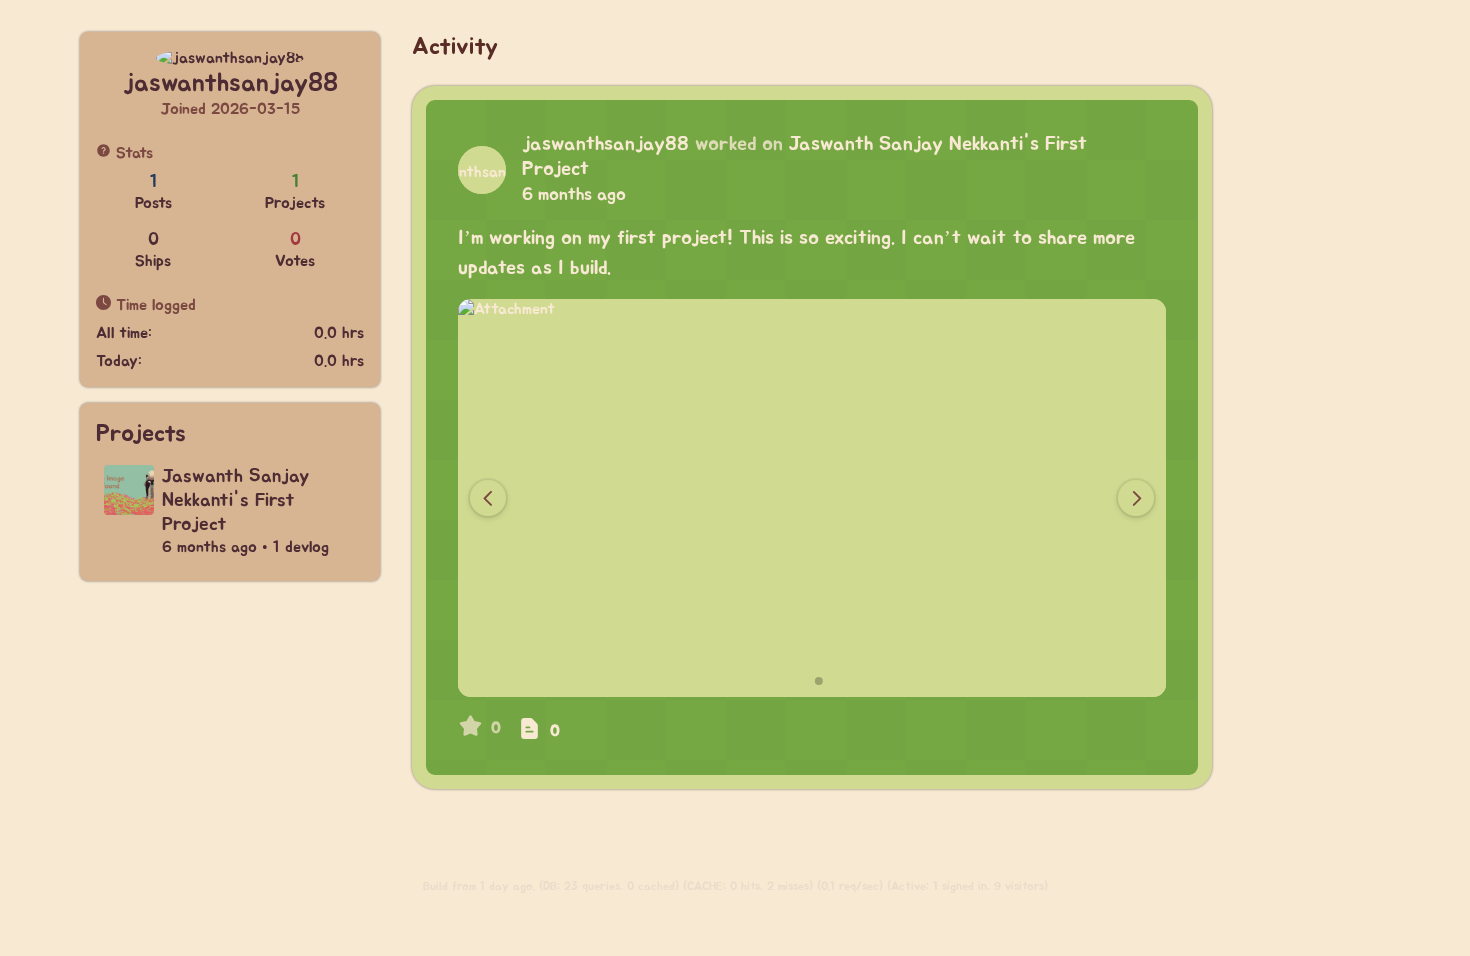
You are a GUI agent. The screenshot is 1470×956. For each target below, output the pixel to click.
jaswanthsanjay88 (605, 144)
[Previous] (488, 498)
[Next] (1136, 498)
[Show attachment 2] (819, 681)
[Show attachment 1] (805, 681)
